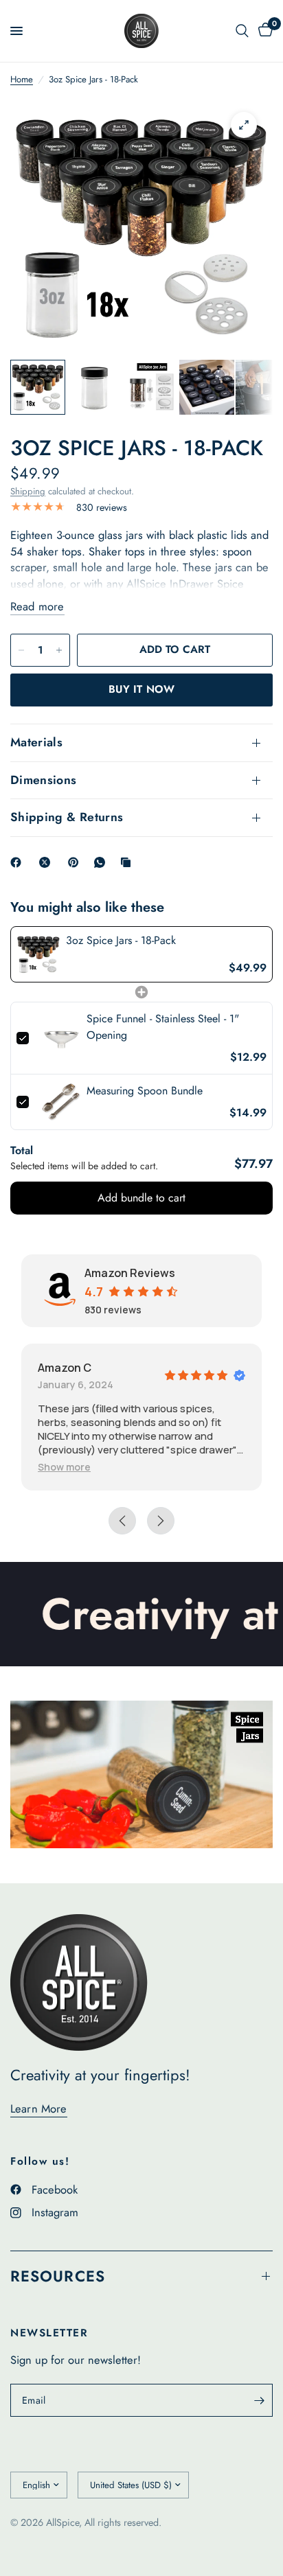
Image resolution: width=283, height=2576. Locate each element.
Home (22, 79)
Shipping (28, 491)
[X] (47, 862)
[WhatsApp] (102, 862)
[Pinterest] (76, 862)
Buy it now (141, 689)
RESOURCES (58, 2276)
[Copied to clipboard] (128, 862)
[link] (38, 954)
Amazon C (65, 1368)
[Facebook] (19, 862)
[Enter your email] (259, 2400)
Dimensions (44, 780)
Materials (36, 742)
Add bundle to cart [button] (141, 1198)
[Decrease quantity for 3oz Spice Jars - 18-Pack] (21, 650)
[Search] (242, 31)
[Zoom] (244, 125)
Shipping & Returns (67, 817)
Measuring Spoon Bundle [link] (145, 1091)
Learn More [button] (39, 2109)
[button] (64, 1467)
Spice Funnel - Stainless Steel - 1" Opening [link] (163, 1027)
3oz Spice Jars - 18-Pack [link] (121, 940)
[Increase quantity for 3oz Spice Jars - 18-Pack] (59, 650)
